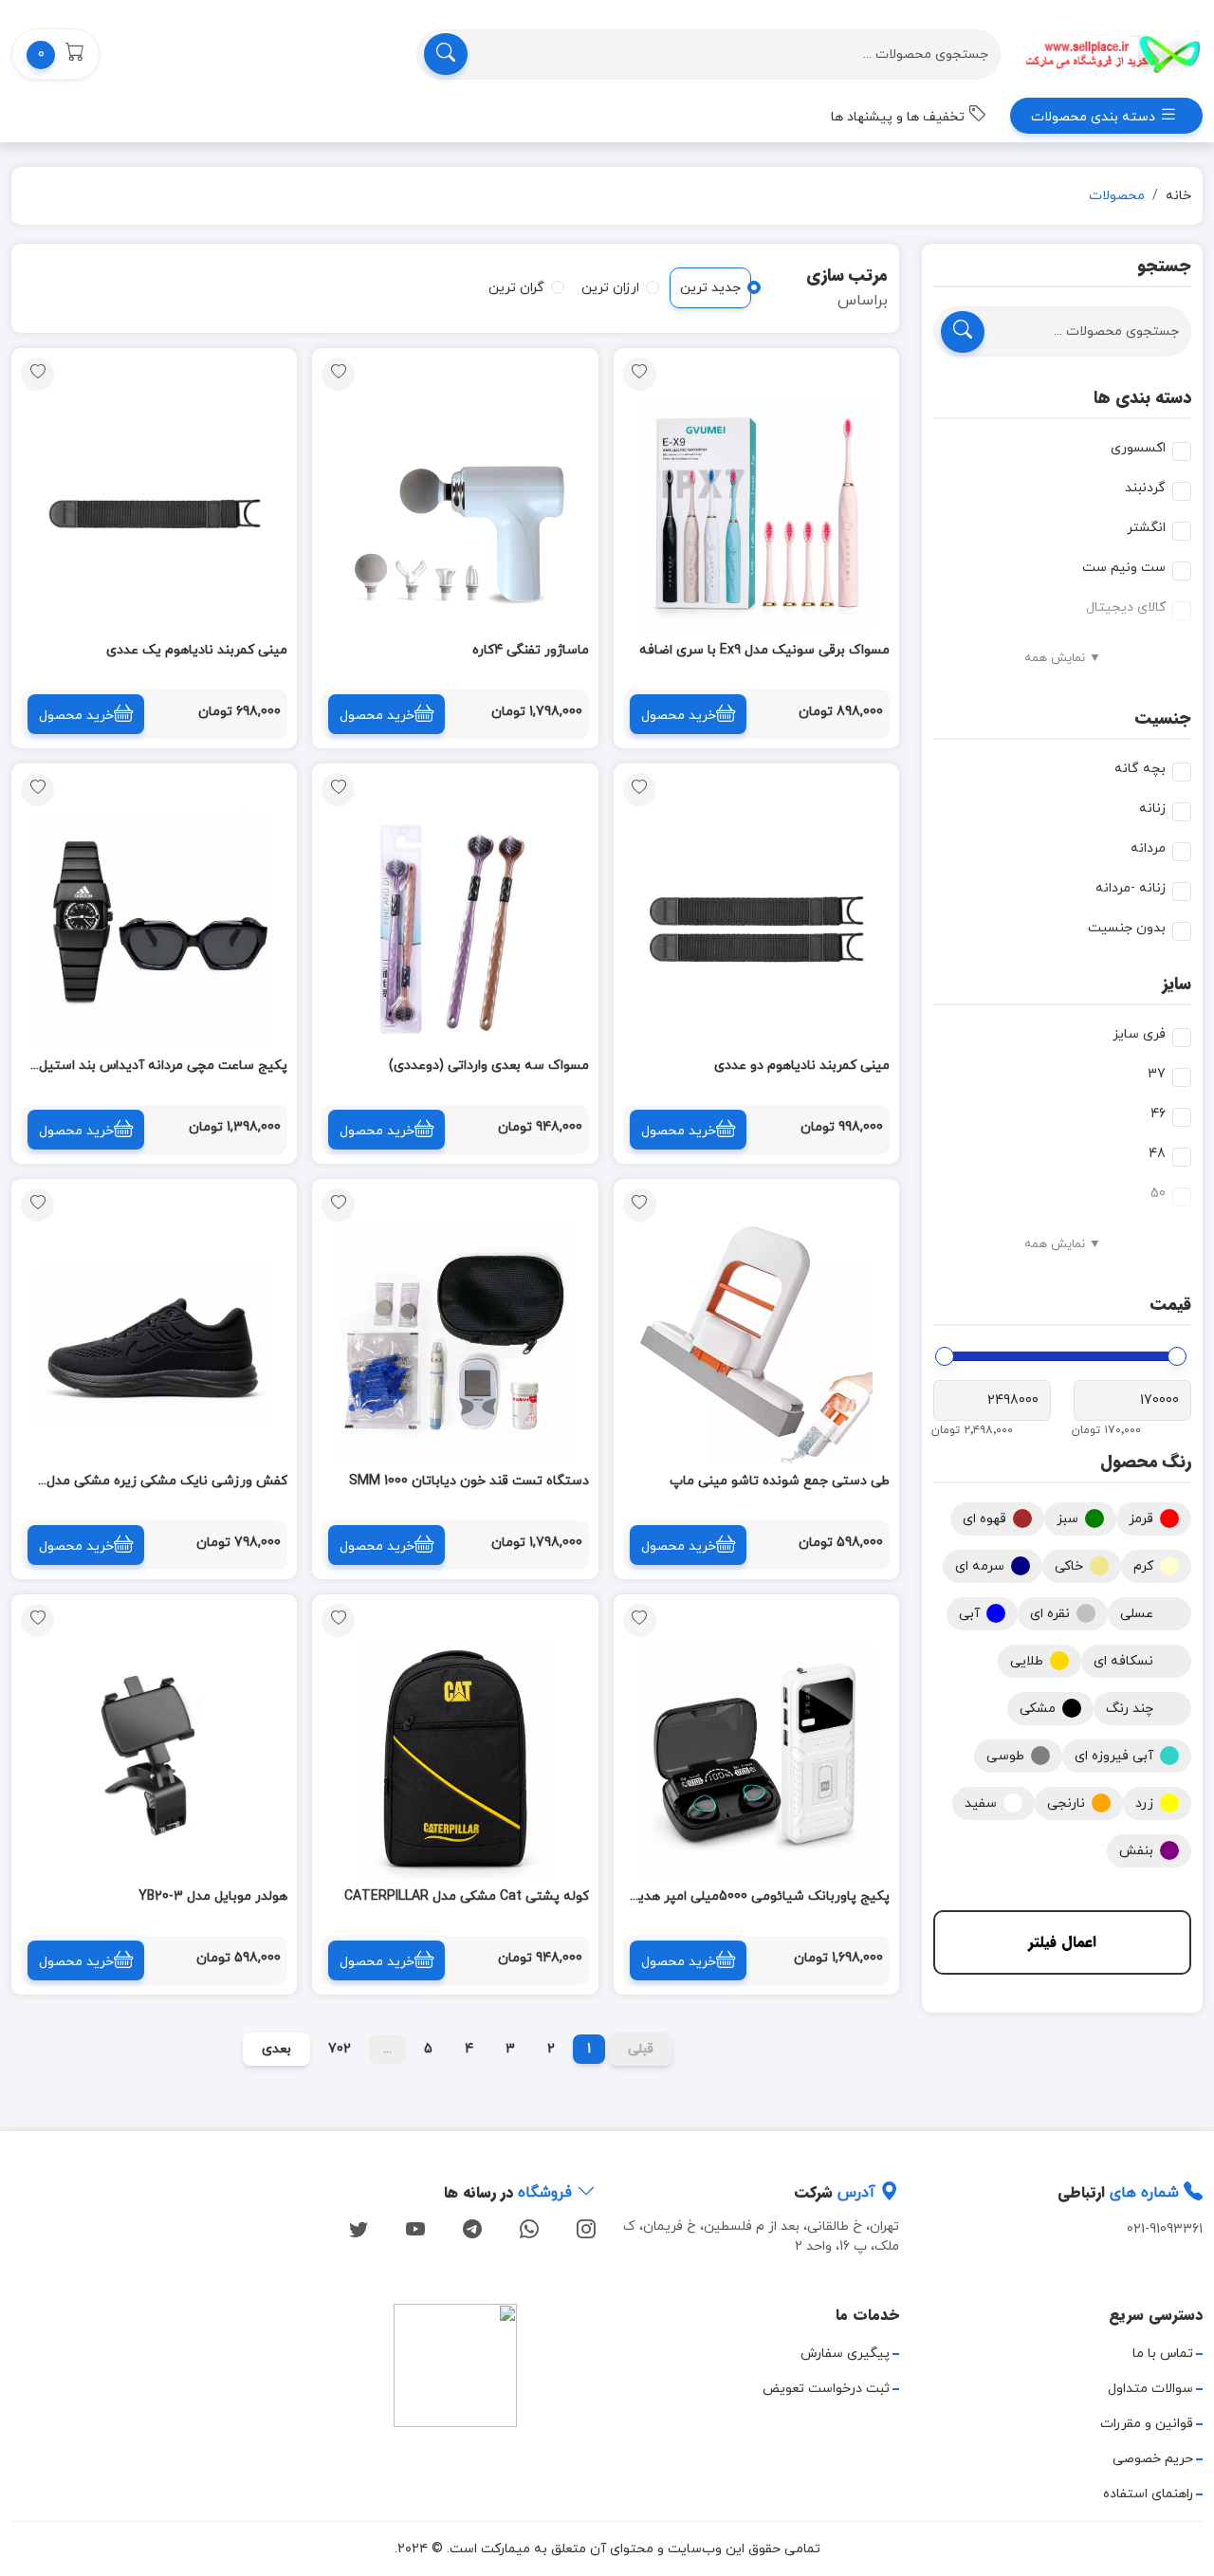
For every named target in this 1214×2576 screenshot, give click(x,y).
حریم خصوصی (1153, 2459)
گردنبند (1145, 488)
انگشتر (1146, 528)
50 (1158, 1194)
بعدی (276, 2049)
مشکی (1038, 1709)
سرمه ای (980, 1566)
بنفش (1136, 1851)
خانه (1178, 196)
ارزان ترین (610, 288)
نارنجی (1066, 1803)
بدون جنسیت (1127, 928)
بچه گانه (1140, 769)
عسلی (1137, 1614)
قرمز (1141, 1519)
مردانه (1148, 848)
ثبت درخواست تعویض (826, 2389)
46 (1158, 1114)
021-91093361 (1165, 2229)
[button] (55, 54)
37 (1157, 1074)
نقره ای (1050, 1614)
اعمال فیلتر (1062, 1942)
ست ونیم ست (1124, 568)
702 (340, 2049)
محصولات (1117, 196)
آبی (969, 1614)
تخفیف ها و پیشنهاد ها (900, 117)
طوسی (1005, 1756)
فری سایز (1139, 1034)
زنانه (1152, 809)
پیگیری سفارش (845, 2354)
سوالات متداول (1150, 2389)
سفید (981, 1803)
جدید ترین (710, 288)
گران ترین (516, 288)
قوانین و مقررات (1147, 2424)
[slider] (1177, 1356)
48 (1157, 1154)
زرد (1144, 1803)
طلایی (1027, 1661)
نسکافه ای (1123, 1661)
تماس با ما (1163, 2354)
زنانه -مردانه (1131, 888)
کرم (1143, 1566)
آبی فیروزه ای (1114, 1756)
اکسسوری (1138, 448)
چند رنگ (1130, 1709)
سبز (1067, 1519)
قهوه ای (984, 1519)
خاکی (1069, 1566)
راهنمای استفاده (1148, 2494)
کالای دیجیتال (1126, 607)
